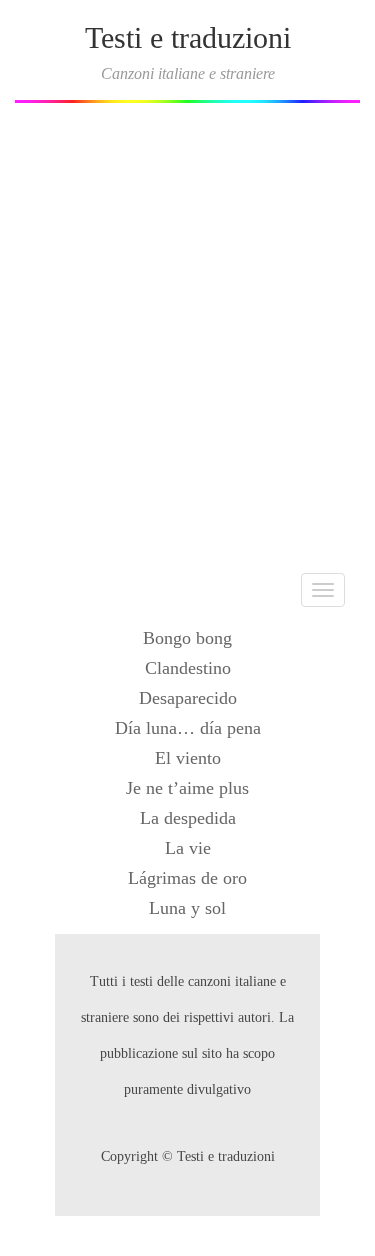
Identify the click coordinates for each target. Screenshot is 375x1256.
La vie (188, 848)
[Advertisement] (187, 330)
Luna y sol (187, 908)
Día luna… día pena (188, 728)
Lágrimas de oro (187, 878)
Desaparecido (188, 698)
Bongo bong (187, 638)
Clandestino (188, 668)
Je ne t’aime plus (187, 788)
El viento (188, 758)
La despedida (188, 818)
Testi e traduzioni (188, 37)
